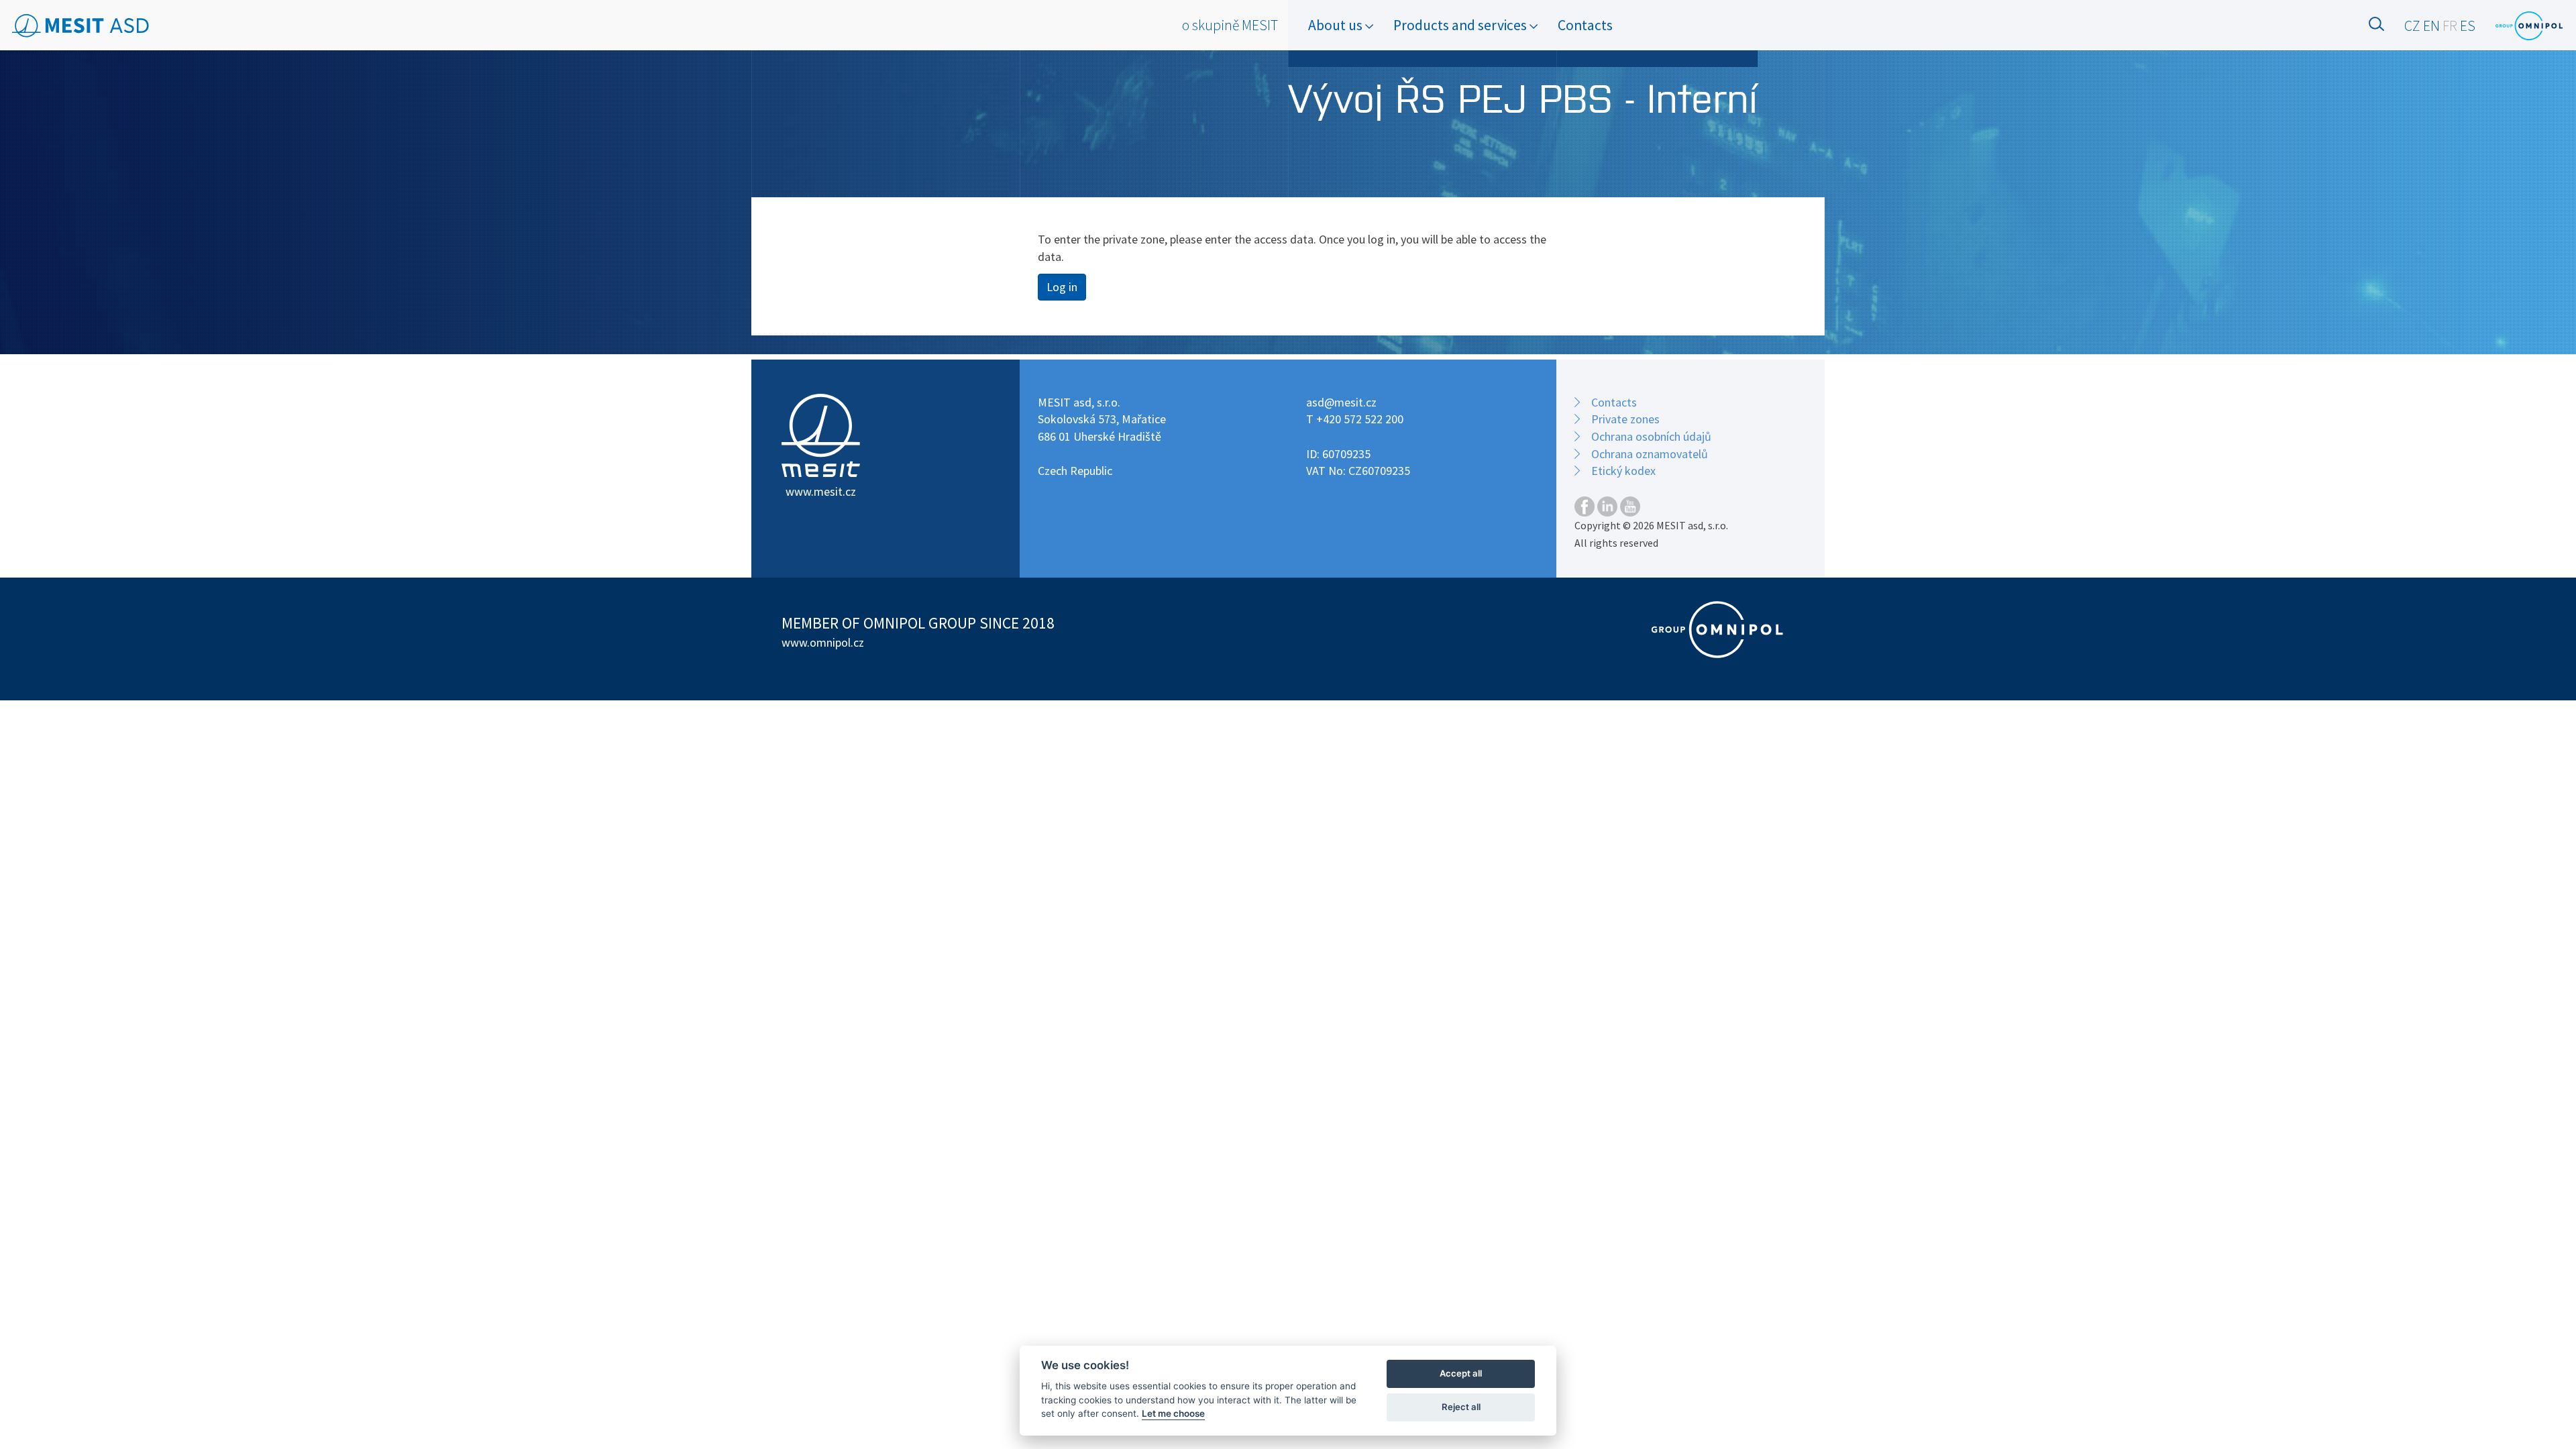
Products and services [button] (1461, 25)
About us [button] (1337, 25)
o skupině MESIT (1230, 25)
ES (2468, 26)
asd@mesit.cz (1341, 402)
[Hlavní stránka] (81, 26)
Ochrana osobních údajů (1651, 436)
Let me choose (1173, 1413)
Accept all (1461, 1373)
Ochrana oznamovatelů (1650, 454)
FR (2450, 26)
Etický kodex (1623, 471)
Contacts (1585, 25)
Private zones (1625, 419)
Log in (1062, 287)
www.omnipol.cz (823, 642)
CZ (2412, 26)
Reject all (1461, 1407)
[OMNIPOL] (2529, 26)
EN (2431, 26)
